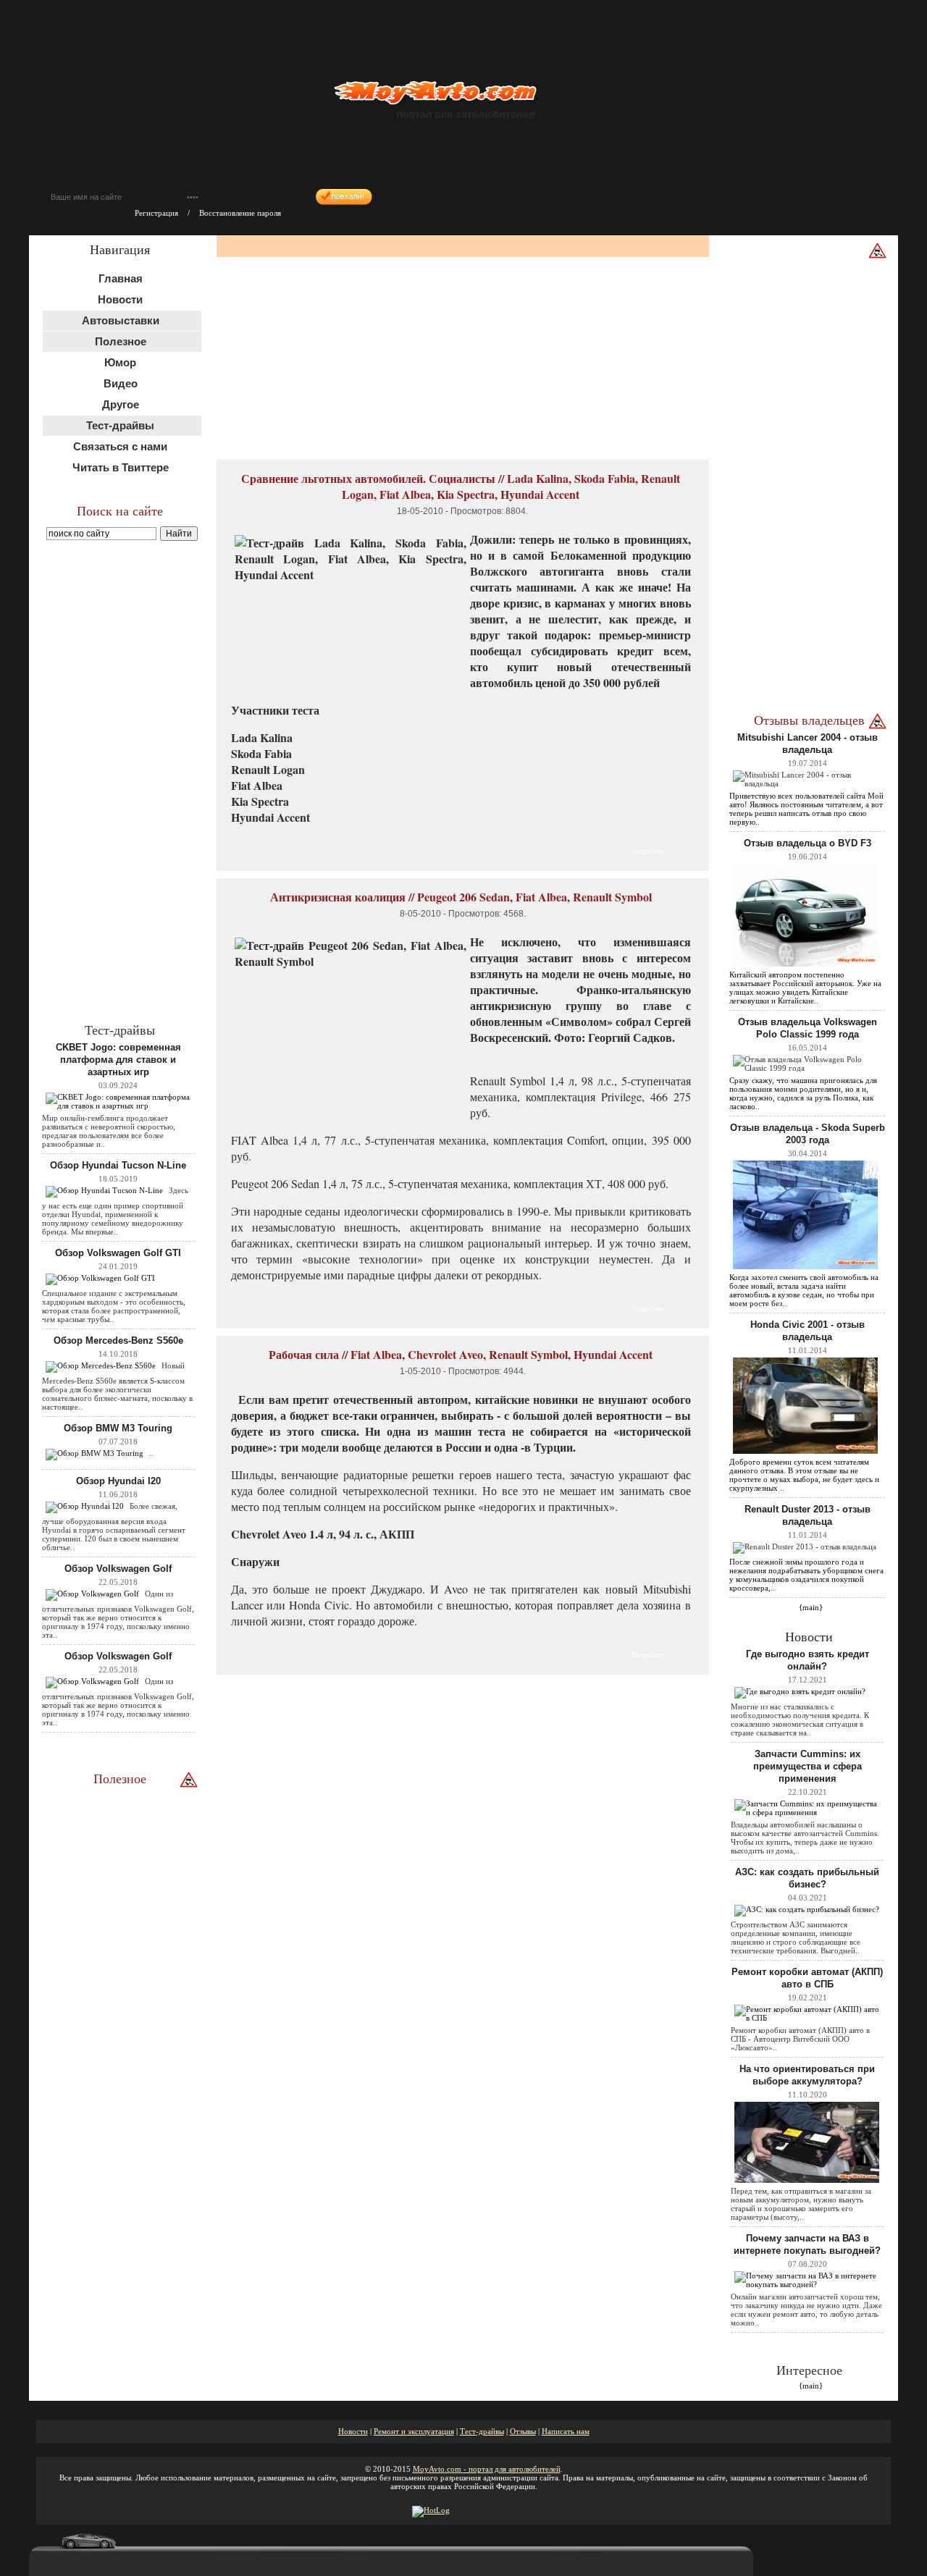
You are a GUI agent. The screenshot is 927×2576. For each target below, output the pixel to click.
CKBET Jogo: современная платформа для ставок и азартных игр (118, 1060)
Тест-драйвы (482, 2431)
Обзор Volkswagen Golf (118, 1569)
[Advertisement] (122, 780)
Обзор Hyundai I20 (118, 1481)
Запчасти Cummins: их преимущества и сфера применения (808, 1766)
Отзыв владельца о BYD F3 (808, 843)
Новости (120, 299)
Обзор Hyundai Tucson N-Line (118, 1165)
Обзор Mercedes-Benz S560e (118, 1340)
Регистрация (156, 213)
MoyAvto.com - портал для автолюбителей (487, 2469)
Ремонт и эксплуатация (414, 2431)
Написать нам (566, 2431)
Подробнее (648, 851)
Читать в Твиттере (121, 467)
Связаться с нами (120, 446)
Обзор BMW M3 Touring (118, 1428)
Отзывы (523, 2431)
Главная (121, 278)
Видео (121, 383)
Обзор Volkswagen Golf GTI (118, 1253)
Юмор (120, 362)
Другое (121, 404)
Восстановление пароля (240, 213)
